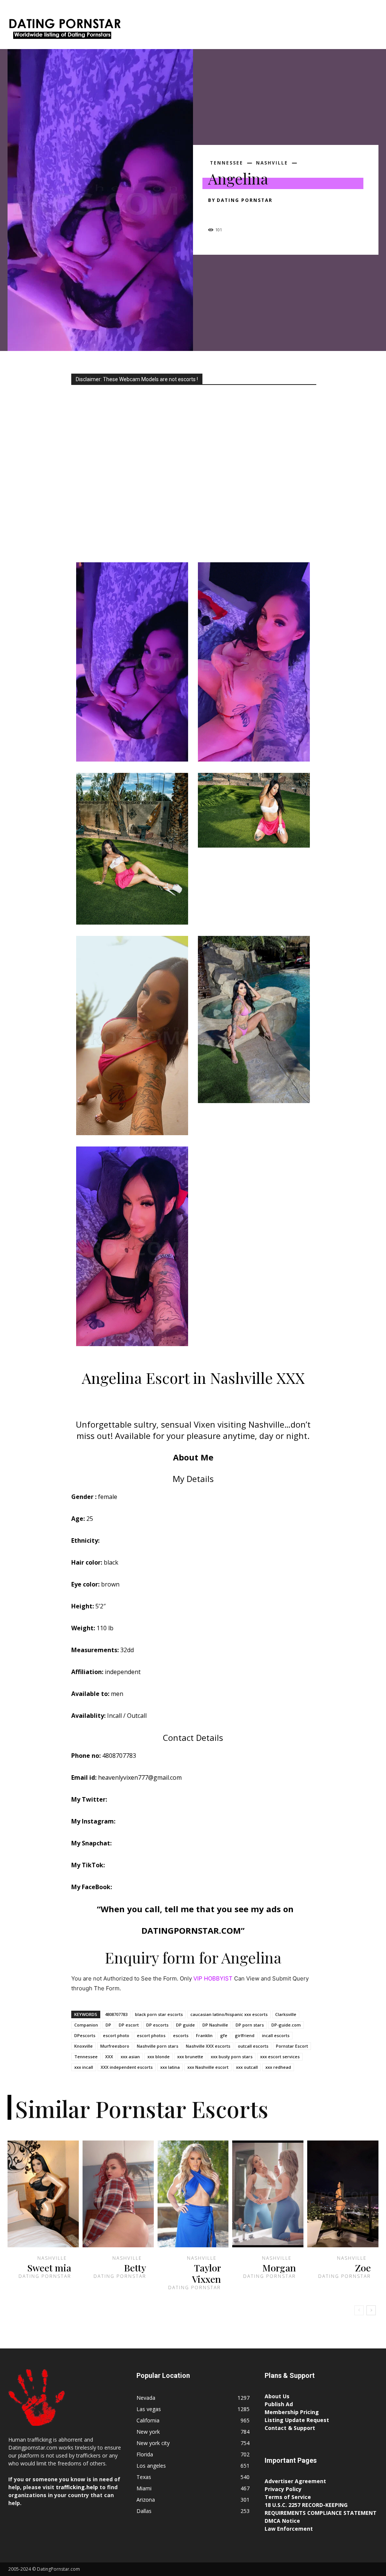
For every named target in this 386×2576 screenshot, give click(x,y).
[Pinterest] (250, 214)
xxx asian (130, 2057)
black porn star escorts (159, 2014)
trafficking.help (77, 2487)
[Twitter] (233, 214)
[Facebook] (216, 214)
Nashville (272, 163)
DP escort (129, 2025)
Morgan (279, 2267)
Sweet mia (49, 2267)
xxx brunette (190, 2057)
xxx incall (84, 2067)
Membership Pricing (292, 2412)
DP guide (185, 2025)
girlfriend (245, 2035)
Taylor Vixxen (206, 2273)
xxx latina (170, 2067)
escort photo (116, 2035)
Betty (135, 2267)
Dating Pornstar (245, 200)
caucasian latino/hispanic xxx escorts (229, 2014)
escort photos (151, 2035)
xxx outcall (247, 2067)
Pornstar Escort (292, 2046)
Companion (86, 2025)
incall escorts (276, 2035)
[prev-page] (359, 2310)
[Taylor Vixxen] (193, 2194)
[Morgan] (268, 2194)
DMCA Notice (282, 2521)
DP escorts (157, 2025)
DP (108, 2025)
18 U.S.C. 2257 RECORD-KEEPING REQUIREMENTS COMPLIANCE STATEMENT (321, 2509)
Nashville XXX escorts (208, 2046)
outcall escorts (253, 2046)
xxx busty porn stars (232, 2057)
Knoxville (83, 2046)
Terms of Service (288, 2497)
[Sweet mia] (43, 2194)
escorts (181, 2035)
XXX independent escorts (127, 2067)
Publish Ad (279, 2404)
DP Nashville (215, 2025)
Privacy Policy (283, 2489)
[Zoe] (343, 2194)
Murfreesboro (115, 2046)
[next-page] (371, 2310)
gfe (224, 2035)
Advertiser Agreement (295, 2481)
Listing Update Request (297, 2420)
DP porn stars (250, 2025)
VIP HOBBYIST (213, 1978)
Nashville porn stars (158, 2046)
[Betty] (118, 2194)
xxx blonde (159, 2057)
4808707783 (116, 2014)
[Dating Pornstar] (64, 30)
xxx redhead (278, 2067)
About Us (277, 2396)
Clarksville (286, 2014)
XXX (109, 2057)
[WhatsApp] (268, 214)
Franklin (204, 2035)
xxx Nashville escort (208, 2067)
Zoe (363, 2267)
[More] (285, 214)
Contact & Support (290, 2428)
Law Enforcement (289, 2529)
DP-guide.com (286, 2025)
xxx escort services (280, 2057)
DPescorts (85, 2035)
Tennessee (227, 163)
